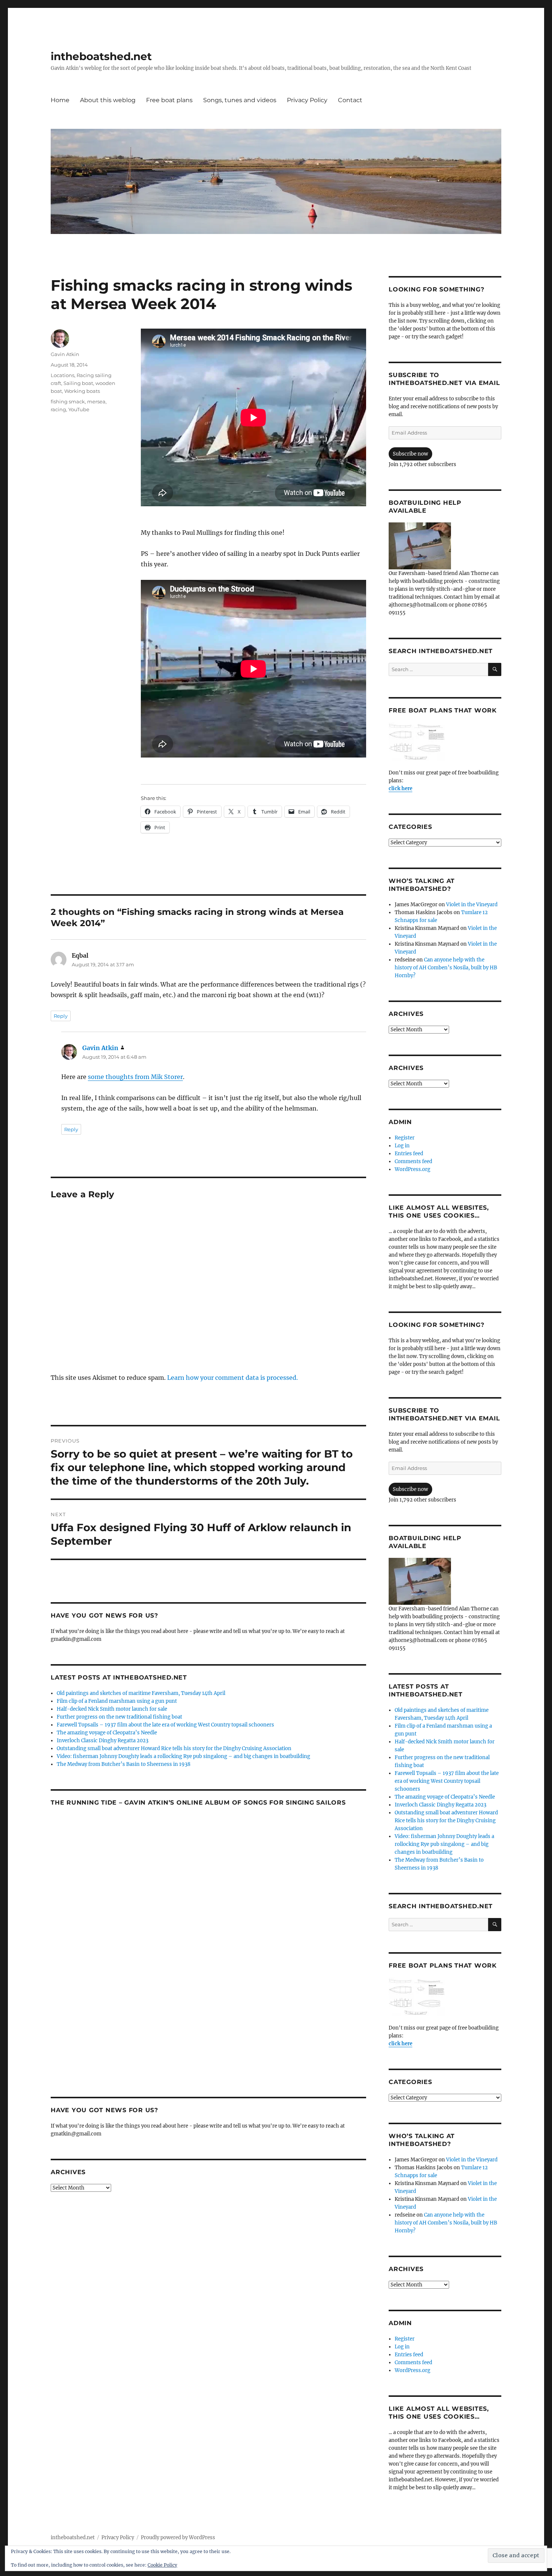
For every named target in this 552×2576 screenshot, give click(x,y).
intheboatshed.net (101, 56)
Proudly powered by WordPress (178, 2538)
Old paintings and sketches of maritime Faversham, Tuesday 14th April (141, 1693)
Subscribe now (410, 454)
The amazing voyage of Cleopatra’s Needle (107, 1733)
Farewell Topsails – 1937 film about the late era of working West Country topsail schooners (165, 1725)
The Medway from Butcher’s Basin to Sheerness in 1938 (124, 1764)
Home (60, 100)
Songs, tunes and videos (240, 100)
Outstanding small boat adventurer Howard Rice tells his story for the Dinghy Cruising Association (174, 1748)
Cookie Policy (162, 2565)
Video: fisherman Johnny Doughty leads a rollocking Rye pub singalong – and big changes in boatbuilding (183, 1756)
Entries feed (409, 1154)
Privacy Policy (307, 100)
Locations (63, 375)
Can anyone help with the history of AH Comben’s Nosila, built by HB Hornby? (446, 968)
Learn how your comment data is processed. (232, 1378)
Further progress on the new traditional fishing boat (119, 1717)
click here (400, 788)
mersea (96, 401)
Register (405, 1138)
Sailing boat (78, 383)
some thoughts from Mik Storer (135, 1077)
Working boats (82, 391)
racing (58, 409)
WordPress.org (412, 1169)
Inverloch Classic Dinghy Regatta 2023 (103, 1741)
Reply (61, 1016)
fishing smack (68, 401)
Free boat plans (169, 100)
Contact (350, 100)
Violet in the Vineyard (472, 905)
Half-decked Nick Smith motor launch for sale (112, 1709)
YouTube (79, 409)
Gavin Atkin (65, 354)
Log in (402, 1146)
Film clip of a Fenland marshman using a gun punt (117, 1701)
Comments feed (413, 1161)
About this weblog (108, 100)
